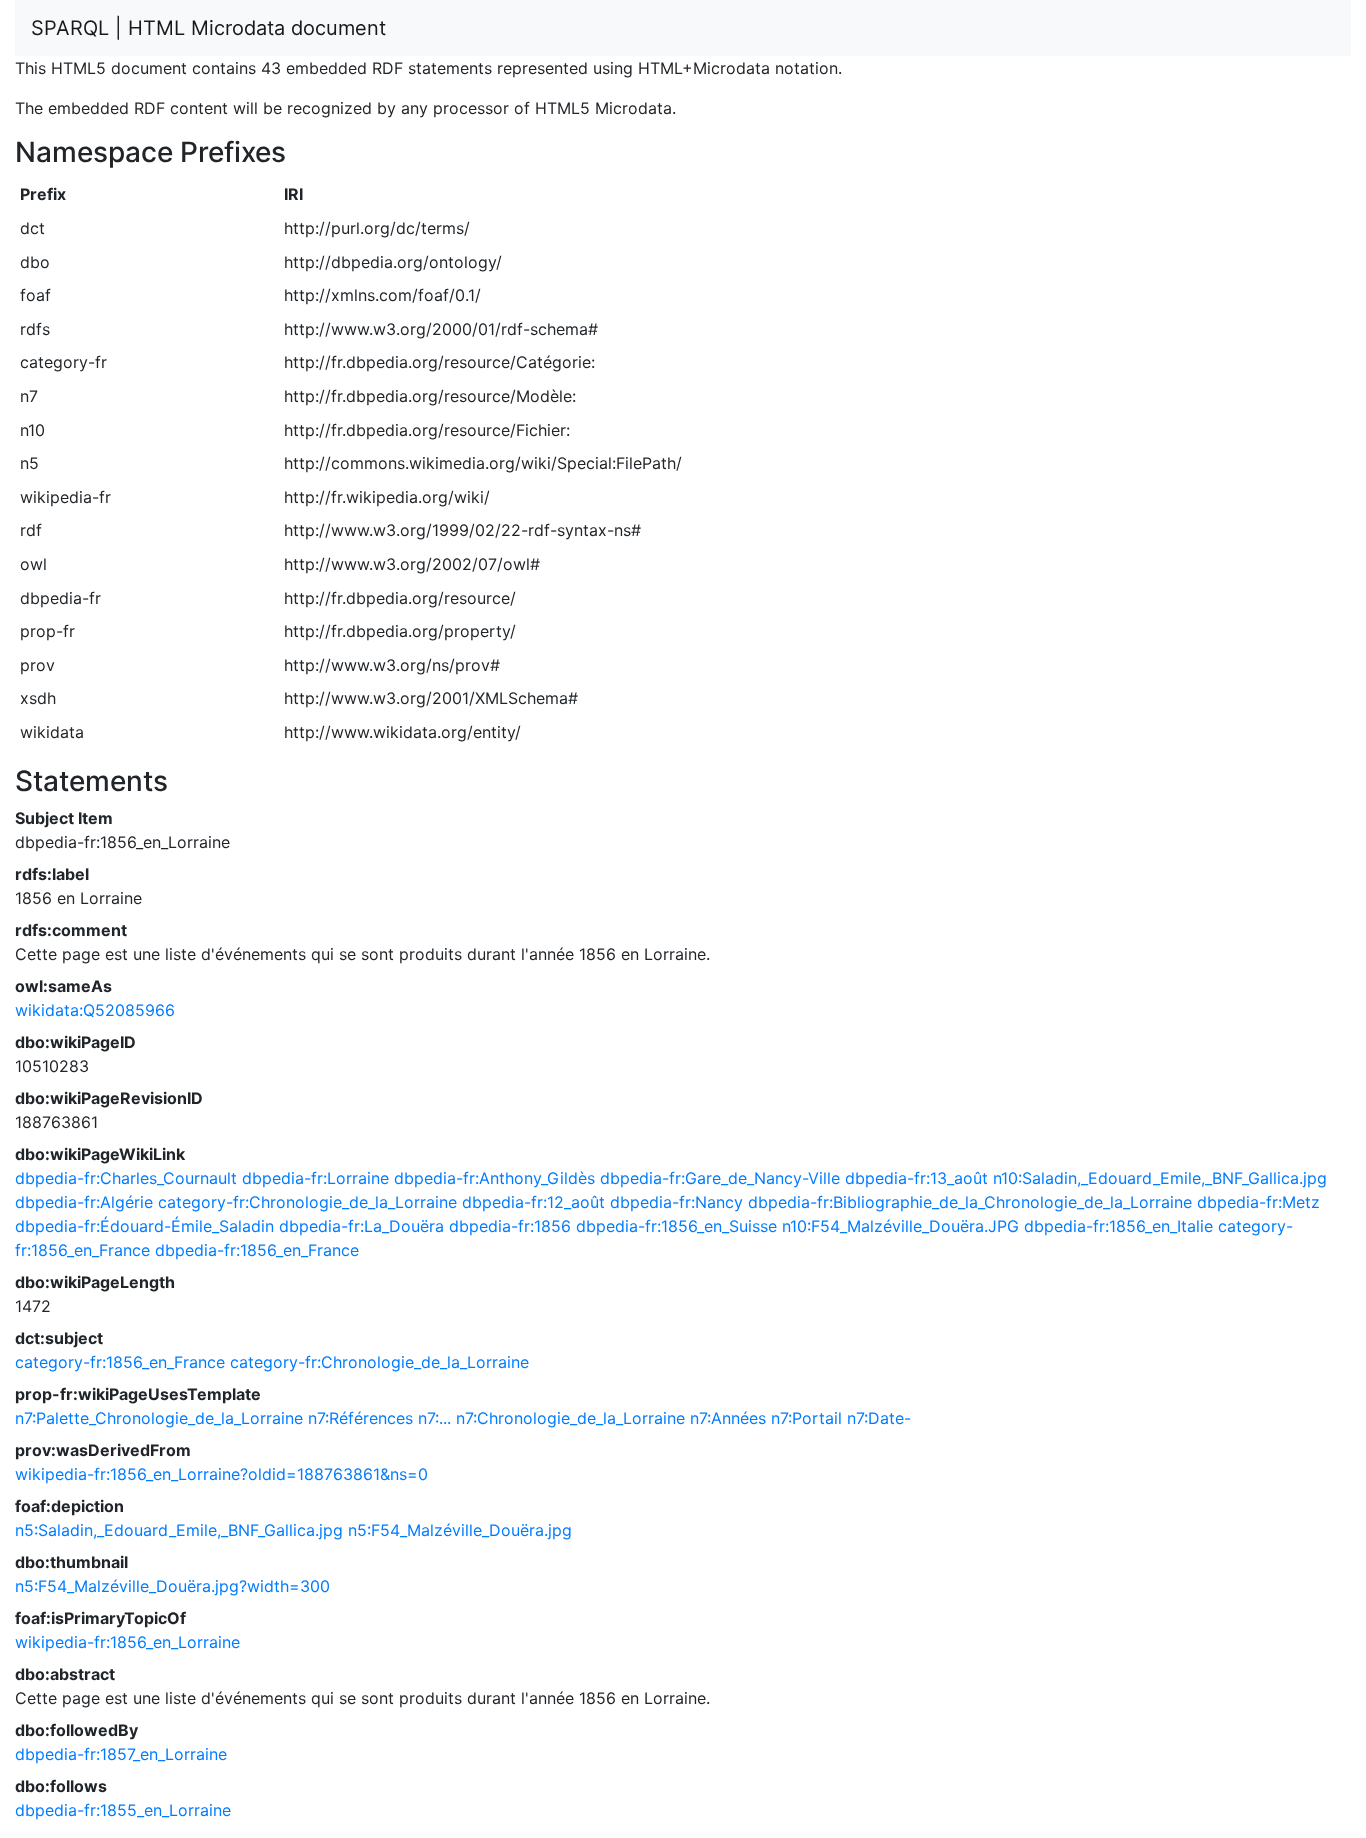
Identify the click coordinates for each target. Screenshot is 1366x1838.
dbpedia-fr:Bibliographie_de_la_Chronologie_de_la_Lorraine (970, 1202)
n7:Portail (806, 1418)
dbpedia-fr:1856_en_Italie (1118, 1226)
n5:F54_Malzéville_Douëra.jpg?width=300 (172, 1586)
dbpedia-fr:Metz (1258, 1202)
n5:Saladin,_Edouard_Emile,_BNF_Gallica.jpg (179, 1530)
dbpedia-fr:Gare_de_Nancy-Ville (720, 1178)
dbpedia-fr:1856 (510, 1226)
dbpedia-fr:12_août (533, 1202)
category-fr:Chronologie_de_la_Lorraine (307, 1202)
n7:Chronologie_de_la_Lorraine (570, 1418)
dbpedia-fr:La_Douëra (361, 1226)
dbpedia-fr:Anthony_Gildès (494, 1178)
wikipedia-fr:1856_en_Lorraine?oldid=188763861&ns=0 (221, 1474)
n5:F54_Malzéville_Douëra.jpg (460, 1530)
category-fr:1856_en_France (120, 1362)
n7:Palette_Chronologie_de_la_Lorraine (159, 1418)
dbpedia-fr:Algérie (84, 1202)
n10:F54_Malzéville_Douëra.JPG (900, 1226)
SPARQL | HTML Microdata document (208, 28)
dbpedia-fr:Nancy (676, 1202)
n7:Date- (879, 1418)
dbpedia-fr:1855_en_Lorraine (123, 1810)
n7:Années (728, 1418)
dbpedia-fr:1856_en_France (257, 1250)
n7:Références (360, 1418)
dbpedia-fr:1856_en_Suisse (676, 1226)
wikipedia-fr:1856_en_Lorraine (127, 1642)
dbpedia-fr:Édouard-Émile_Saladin (144, 1226)
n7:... (434, 1418)
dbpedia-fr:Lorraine (315, 1178)
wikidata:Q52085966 (95, 1010)
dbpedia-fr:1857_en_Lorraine (121, 1754)
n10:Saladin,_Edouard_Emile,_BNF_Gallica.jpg (1160, 1178)
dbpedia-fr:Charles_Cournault (126, 1178)
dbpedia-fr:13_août (916, 1178)
